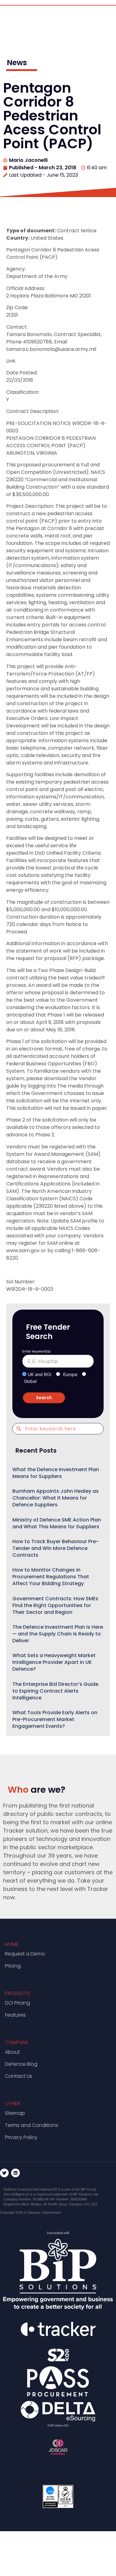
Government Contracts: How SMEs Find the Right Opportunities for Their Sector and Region (55, 1605)
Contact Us (19, 2076)
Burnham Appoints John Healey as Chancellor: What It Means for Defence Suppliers (56, 1498)
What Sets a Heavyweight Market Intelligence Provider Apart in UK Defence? (54, 1662)
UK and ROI (40, 1374)
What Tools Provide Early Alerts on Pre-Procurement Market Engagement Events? (55, 1719)
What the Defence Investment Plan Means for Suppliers (56, 1473)
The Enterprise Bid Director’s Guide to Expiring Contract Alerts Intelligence (55, 1691)
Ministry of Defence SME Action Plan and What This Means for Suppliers (57, 1523)
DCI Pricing (17, 2003)
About (12, 2052)
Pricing (13, 1966)
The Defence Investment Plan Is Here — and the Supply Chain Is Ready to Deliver (58, 1634)
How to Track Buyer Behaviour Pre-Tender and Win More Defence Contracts (56, 1548)
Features (15, 2015)
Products (18, 1993)
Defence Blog (21, 2064)
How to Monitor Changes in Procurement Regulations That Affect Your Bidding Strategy (51, 1577)
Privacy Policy (21, 2137)
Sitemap (15, 2113)
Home (12, 1944)
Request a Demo (25, 1954)
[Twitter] (4, 2173)
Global (30, 1381)
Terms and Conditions (32, 2125)
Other (13, 2104)
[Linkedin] (15, 2173)
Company (17, 2042)
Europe (70, 1374)
